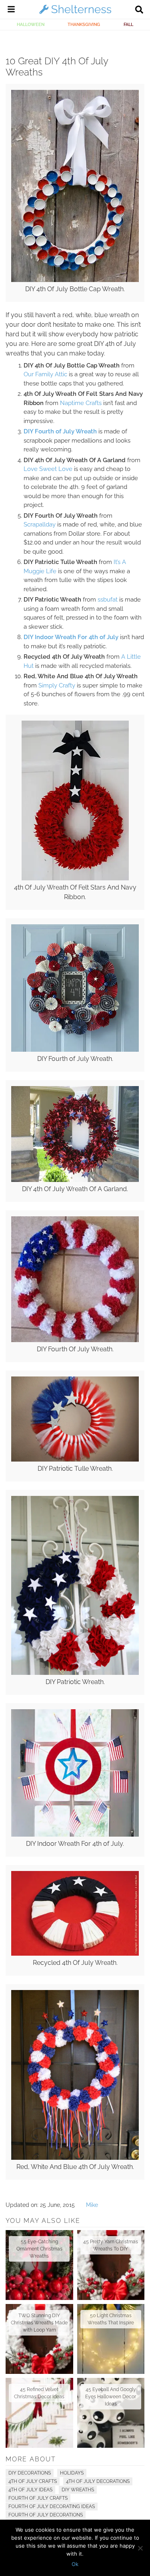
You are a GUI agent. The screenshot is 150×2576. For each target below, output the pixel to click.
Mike (92, 2205)
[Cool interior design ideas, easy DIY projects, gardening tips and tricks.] (75, 14)
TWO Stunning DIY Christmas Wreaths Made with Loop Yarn (39, 2323)
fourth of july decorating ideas (52, 2506)
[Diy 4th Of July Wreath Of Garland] (75, 1180)
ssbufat (108, 600)
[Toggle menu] (11, 10)
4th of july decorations (98, 2481)
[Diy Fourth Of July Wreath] (75, 1340)
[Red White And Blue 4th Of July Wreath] (75, 2158)
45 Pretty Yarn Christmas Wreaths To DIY (111, 2245)
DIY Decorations (30, 2473)
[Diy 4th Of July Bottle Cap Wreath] (75, 280)
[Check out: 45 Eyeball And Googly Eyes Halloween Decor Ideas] (111, 2413)
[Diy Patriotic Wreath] (75, 1673)
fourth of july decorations (46, 2515)
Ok (75, 2564)
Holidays (72, 2473)
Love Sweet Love (48, 469)
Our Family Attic (45, 374)
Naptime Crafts (81, 403)
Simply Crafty (57, 685)
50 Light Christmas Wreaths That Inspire (111, 2319)
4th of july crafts (33, 2481)
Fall (128, 24)
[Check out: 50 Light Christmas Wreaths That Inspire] (111, 2339)
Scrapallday (40, 524)
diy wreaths (78, 2490)
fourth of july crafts (38, 2498)
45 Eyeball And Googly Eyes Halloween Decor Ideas (111, 2397)
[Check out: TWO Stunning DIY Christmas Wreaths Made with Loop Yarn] (39, 2339)
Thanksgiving (84, 24)
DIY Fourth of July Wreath (60, 431)
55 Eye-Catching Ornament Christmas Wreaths (39, 2249)
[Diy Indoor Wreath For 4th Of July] (75, 1835)
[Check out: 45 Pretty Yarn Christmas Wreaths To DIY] (111, 2265)
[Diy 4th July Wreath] (75, 1050)
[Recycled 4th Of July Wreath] (75, 1954)
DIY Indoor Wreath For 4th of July (71, 637)
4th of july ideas (30, 2490)
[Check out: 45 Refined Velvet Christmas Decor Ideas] (39, 2413)
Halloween (31, 24)
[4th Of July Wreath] (75, 878)
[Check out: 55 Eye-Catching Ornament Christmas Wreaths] (39, 2265)
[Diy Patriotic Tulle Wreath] (75, 1460)
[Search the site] (139, 10)
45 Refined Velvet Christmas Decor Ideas (39, 2393)
